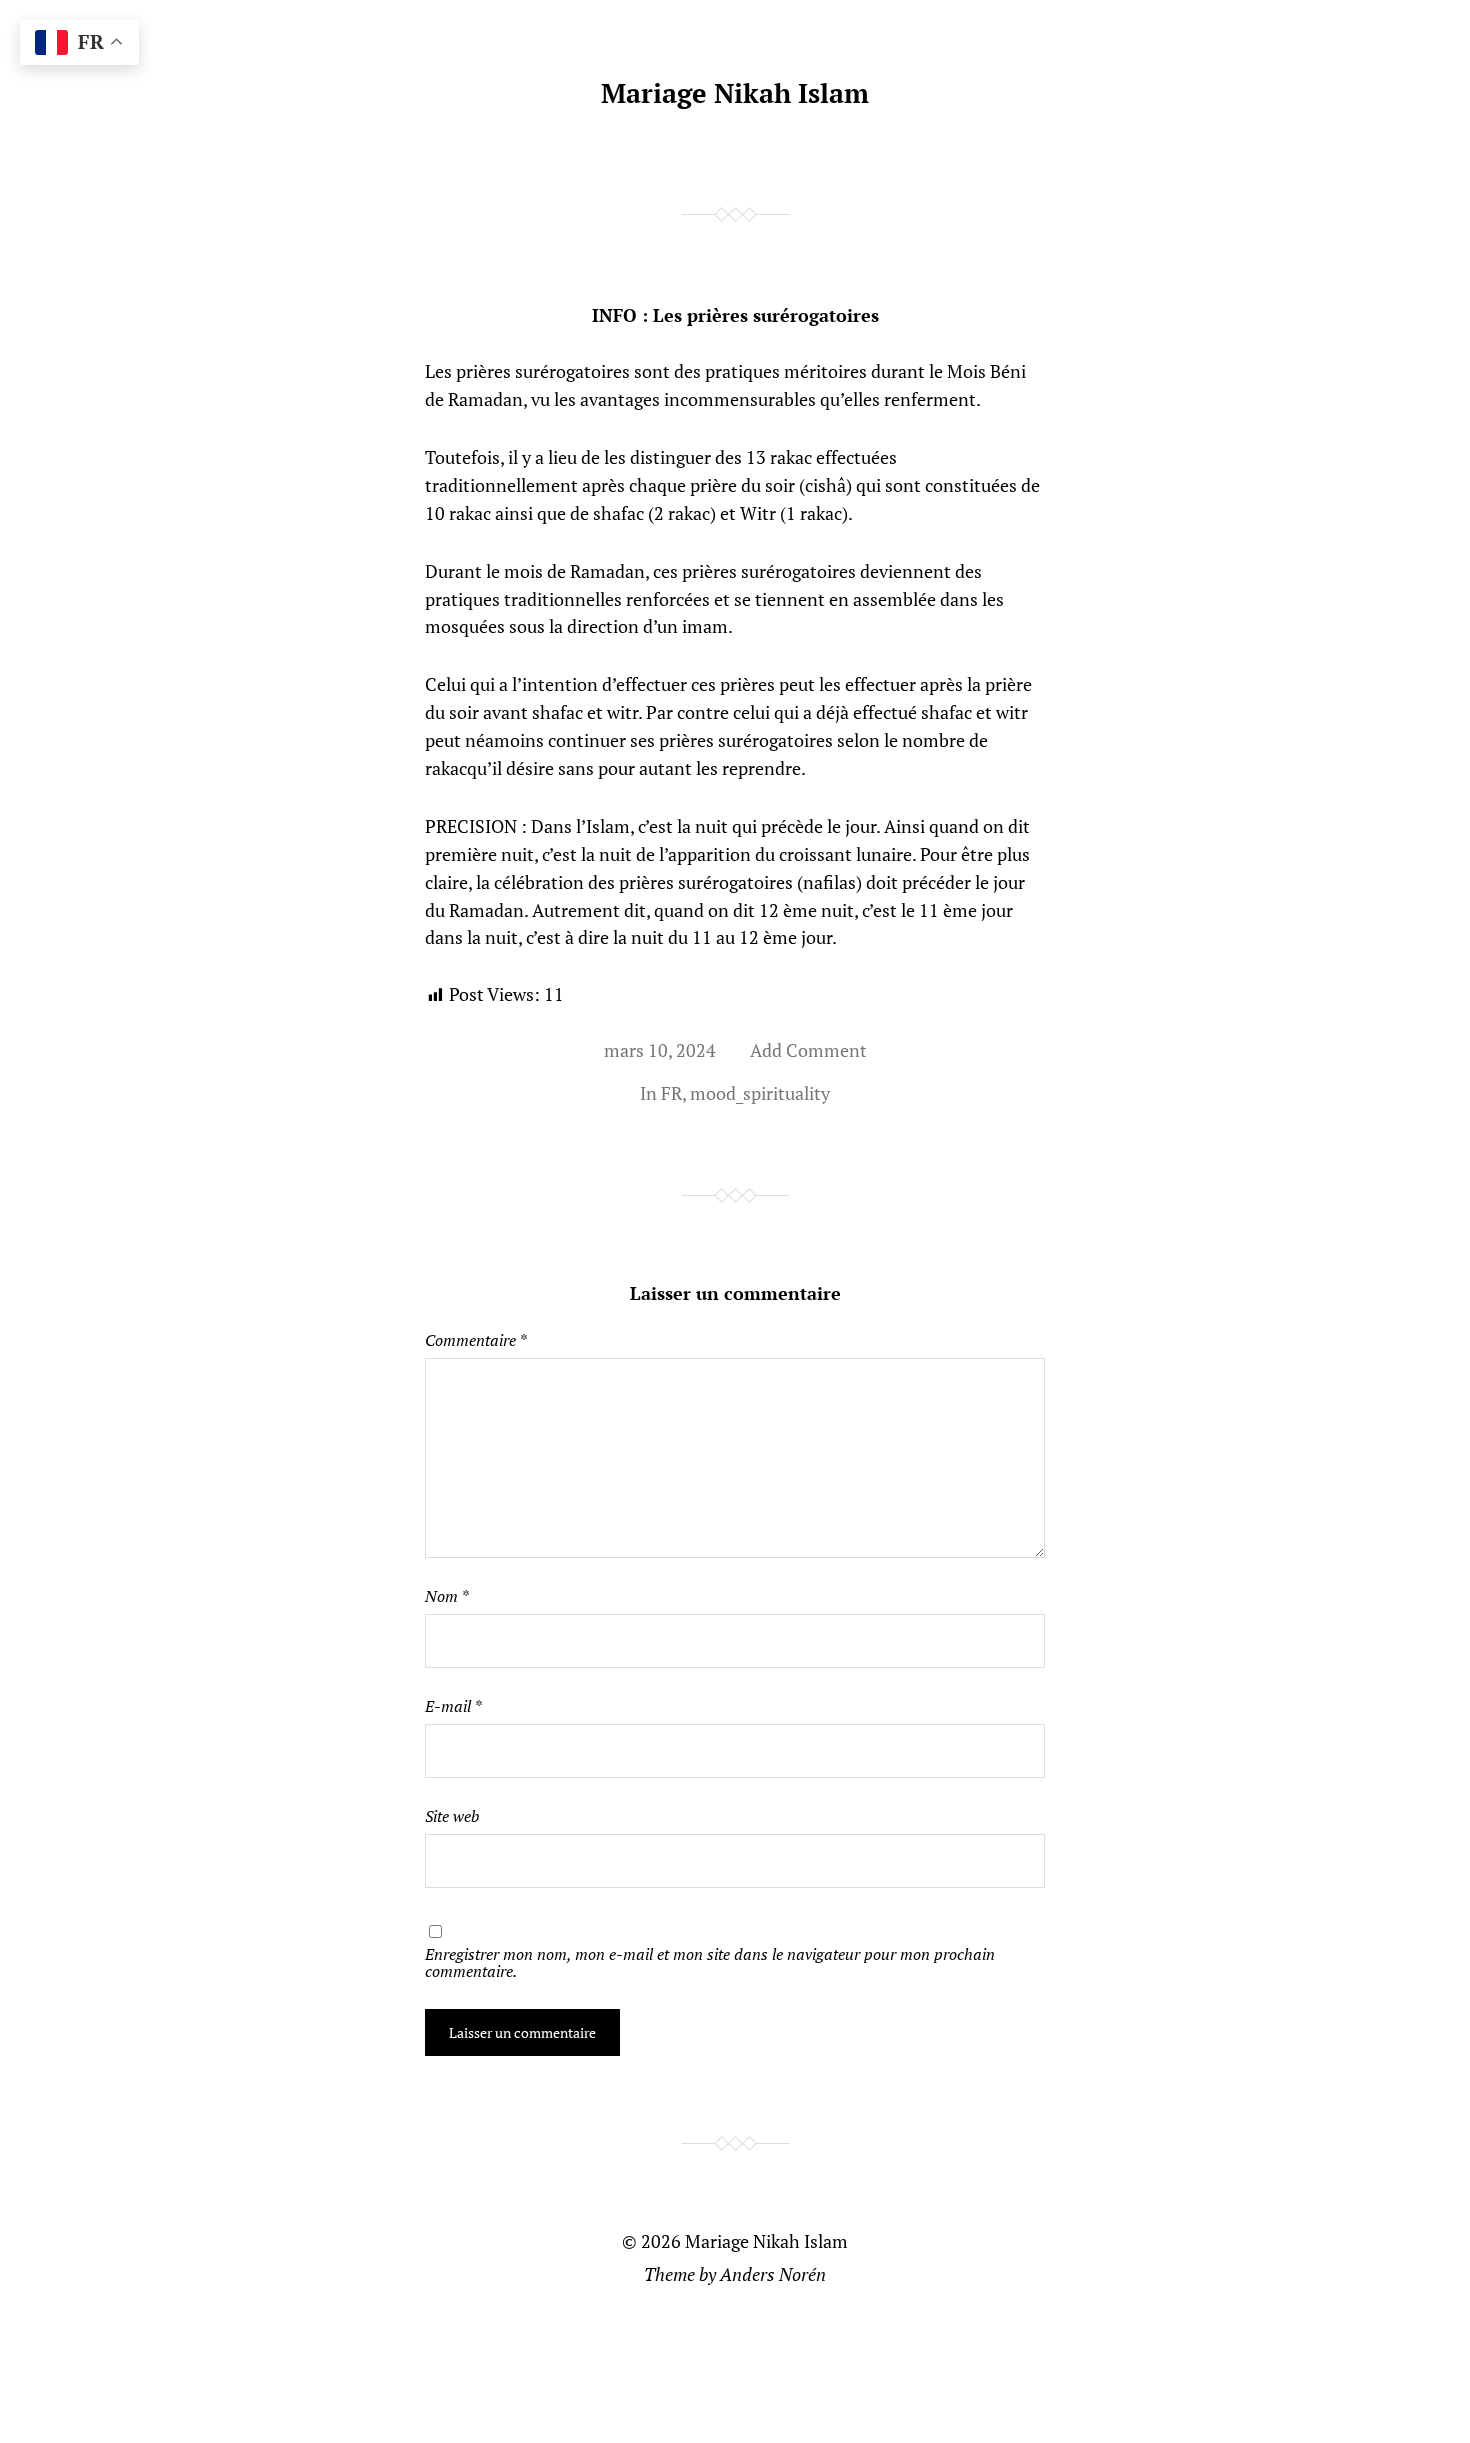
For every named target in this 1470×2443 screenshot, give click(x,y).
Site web (452, 1816)
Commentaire (475, 1340)
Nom (446, 1596)
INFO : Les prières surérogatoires (735, 315)
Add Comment (808, 1050)
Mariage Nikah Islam (735, 93)
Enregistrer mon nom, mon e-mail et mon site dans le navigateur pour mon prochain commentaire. (710, 1962)
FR (671, 1093)
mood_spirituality (760, 1093)
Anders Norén (773, 2274)
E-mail (453, 1706)
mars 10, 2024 (660, 1050)
